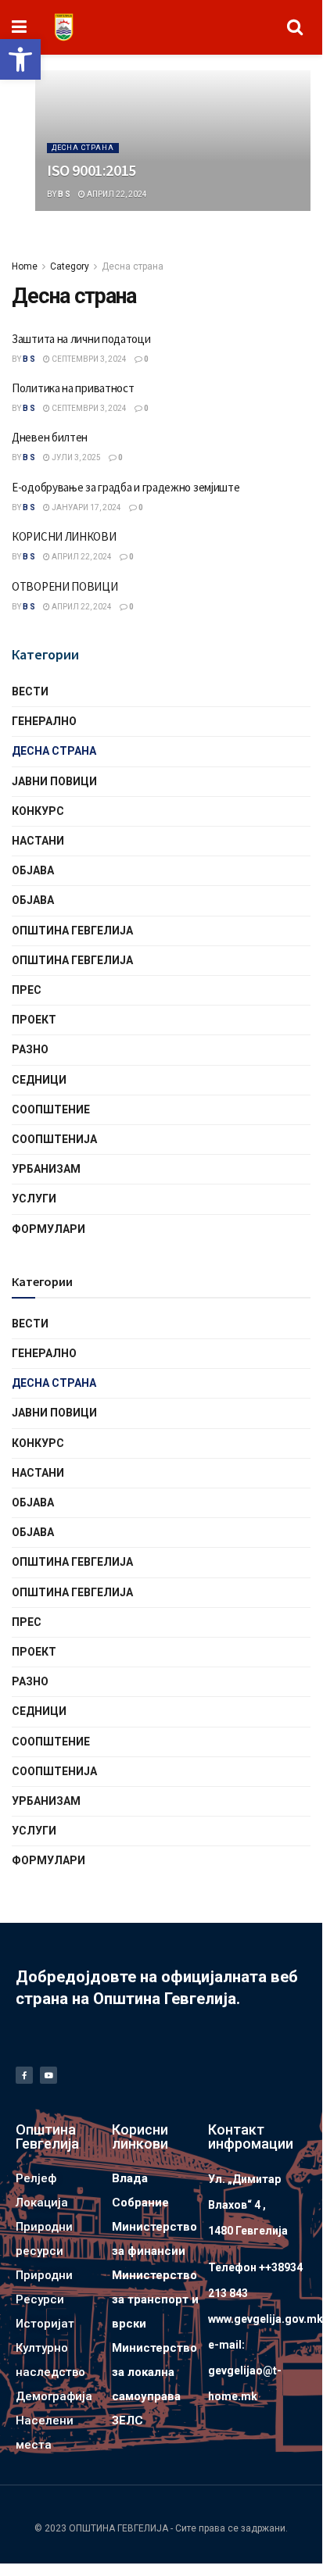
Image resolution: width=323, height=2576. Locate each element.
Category (70, 266)
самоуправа (146, 2396)
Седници (39, 1080)
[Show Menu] (19, 27)
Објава (33, 870)
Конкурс (38, 811)
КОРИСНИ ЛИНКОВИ (64, 536)
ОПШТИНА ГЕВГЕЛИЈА (72, 960)
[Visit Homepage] (64, 27)
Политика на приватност (73, 388)
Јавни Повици (54, 781)
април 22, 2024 (116, 194)
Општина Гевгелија (72, 931)
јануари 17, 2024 (86, 507)
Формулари (48, 1229)
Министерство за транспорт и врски (155, 2299)
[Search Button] (295, 27)
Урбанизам (46, 1169)
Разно (30, 1049)
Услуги (34, 1199)
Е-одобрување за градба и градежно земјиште (126, 487)
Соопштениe (51, 1109)
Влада (130, 2178)
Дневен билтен (50, 437)
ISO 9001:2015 (92, 170)
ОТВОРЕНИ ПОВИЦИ (65, 586)
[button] (20, 59)
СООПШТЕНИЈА (54, 1139)
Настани (38, 841)
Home (25, 266)
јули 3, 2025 (75, 457)
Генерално (44, 721)
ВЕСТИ (30, 691)
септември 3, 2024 (88, 359)
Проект (34, 1020)
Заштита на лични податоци (81, 339)
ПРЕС (27, 990)
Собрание (140, 2203)
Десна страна (83, 148)
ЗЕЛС (127, 2421)
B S (64, 194)
